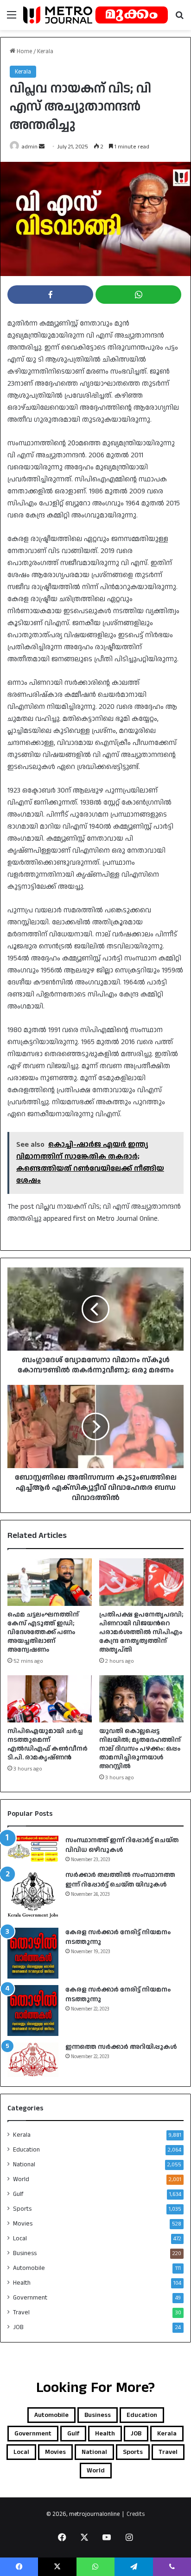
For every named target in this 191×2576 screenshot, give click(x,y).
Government (30, 2298)
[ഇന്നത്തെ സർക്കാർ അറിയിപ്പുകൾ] (33, 2060)
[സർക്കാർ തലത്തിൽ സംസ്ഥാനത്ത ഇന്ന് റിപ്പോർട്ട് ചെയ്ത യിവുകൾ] (33, 1896)
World (21, 2179)
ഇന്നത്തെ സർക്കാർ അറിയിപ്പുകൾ (121, 2047)
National (24, 2164)
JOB (18, 2327)
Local (20, 2238)
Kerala (45, 51)
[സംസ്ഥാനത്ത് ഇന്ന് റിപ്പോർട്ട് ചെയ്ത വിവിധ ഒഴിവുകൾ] (33, 1849)
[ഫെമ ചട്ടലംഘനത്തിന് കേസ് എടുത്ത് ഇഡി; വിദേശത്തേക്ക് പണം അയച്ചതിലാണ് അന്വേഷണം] (50, 1582)
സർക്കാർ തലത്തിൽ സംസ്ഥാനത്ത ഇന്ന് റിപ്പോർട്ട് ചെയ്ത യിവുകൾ (120, 1880)
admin (30, 147)
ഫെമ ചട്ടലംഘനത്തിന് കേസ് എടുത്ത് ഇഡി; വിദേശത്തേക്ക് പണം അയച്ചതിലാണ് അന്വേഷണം (43, 1632)
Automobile (29, 2268)
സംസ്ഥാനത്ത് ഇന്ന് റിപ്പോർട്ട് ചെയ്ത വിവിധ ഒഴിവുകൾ (122, 1845)
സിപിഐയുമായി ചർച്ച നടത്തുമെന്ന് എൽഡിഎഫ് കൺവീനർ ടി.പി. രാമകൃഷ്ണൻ (48, 1744)
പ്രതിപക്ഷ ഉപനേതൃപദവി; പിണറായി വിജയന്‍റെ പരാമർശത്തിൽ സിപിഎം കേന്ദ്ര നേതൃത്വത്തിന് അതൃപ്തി (141, 1632)
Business (25, 2253)
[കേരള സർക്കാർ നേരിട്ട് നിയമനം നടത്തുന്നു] (33, 1953)
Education (26, 2150)
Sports (22, 2209)
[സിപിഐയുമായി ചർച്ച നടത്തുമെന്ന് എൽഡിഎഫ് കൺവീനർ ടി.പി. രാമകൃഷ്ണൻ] (50, 1699)
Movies (23, 2224)
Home (24, 51)
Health (22, 2283)
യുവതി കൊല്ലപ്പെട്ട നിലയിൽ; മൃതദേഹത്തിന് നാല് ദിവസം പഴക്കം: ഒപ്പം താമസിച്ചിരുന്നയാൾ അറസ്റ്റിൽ (140, 1749)
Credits (136, 2514)
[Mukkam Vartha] (95, 15)
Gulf (18, 2194)
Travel (21, 2312)
